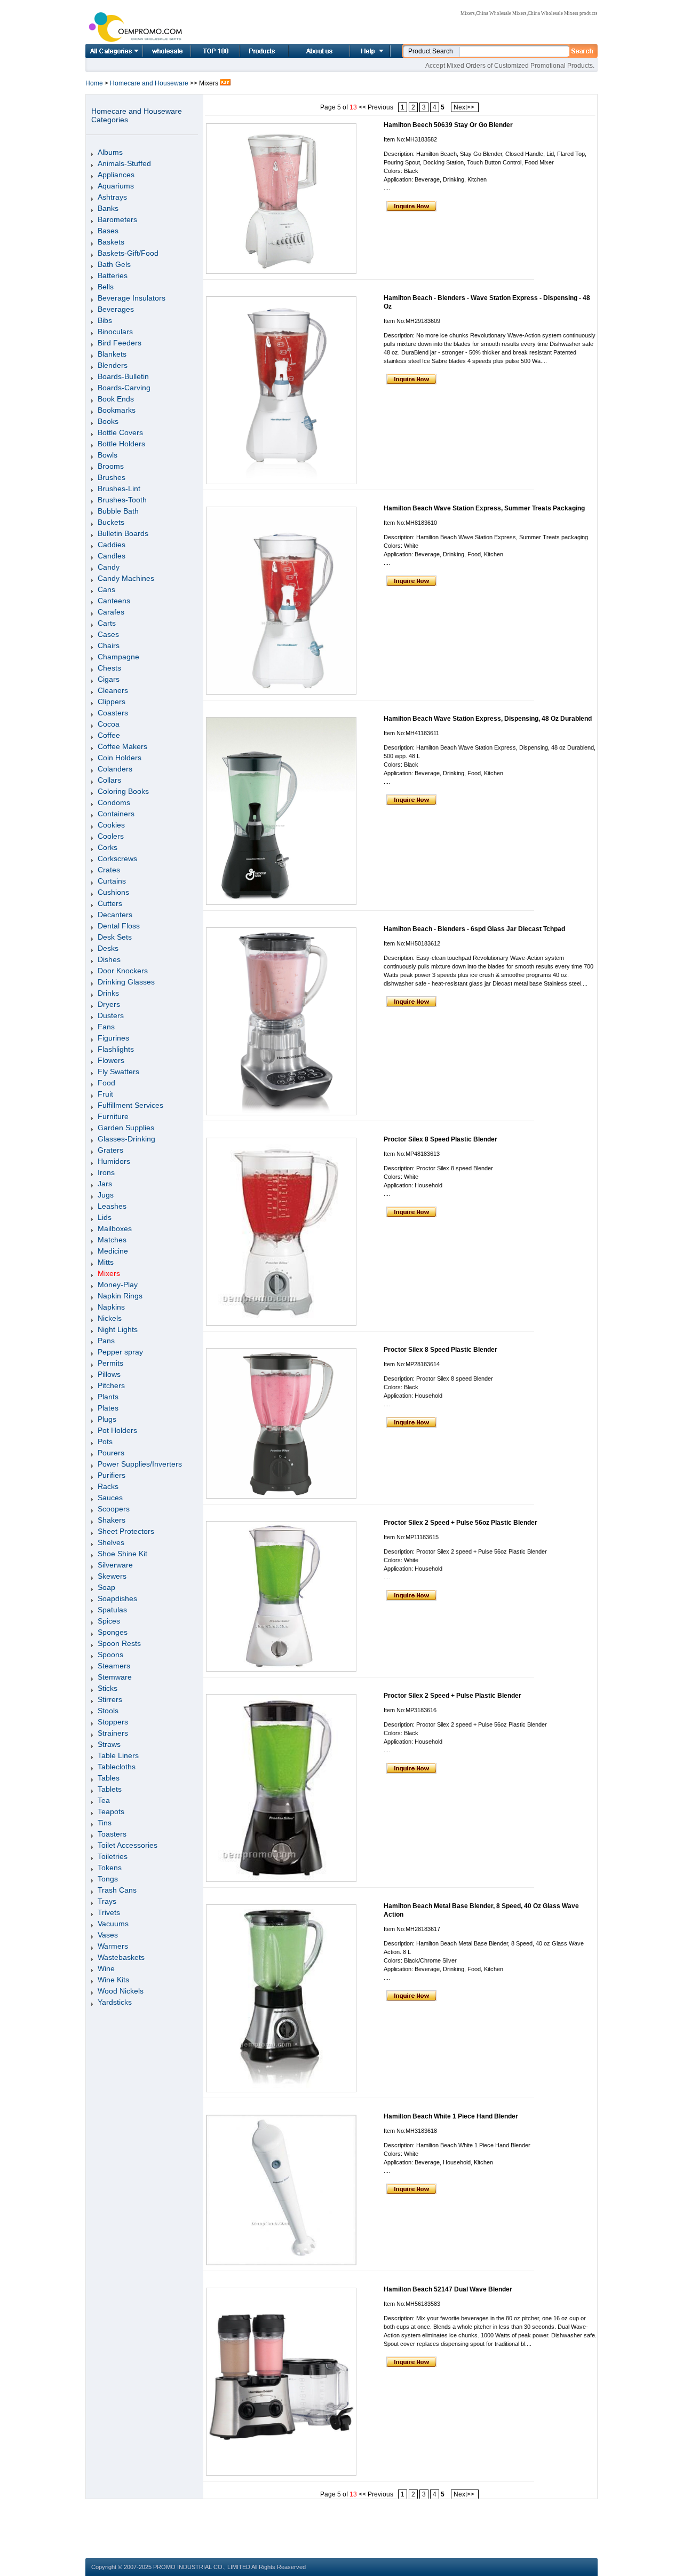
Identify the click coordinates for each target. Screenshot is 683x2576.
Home (155, 51)
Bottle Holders (121, 444)
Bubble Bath (118, 511)
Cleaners (113, 690)
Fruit (105, 1094)
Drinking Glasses (126, 982)
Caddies (112, 545)
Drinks (108, 993)
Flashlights (116, 1049)
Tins (105, 1823)
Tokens (110, 1868)
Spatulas (112, 1610)
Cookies (111, 825)
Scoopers (114, 1509)
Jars (105, 1184)
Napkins (111, 1307)
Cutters (110, 903)
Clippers (112, 702)
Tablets (110, 1789)
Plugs (107, 1419)
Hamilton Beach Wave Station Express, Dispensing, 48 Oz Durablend (488, 719)
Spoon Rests (119, 1643)
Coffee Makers (122, 746)
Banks (108, 208)
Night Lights (118, 1329)
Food (106, 1083)
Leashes (112, 1206)
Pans (106, 1341)
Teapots (111, 1811)
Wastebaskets (121, 1957)
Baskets (111, 242)
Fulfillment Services (130, 1105)
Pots (105, 1441)
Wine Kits (113, 1980)
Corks (108, 847)
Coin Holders (120, 758)
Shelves (111, 1542)
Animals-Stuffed (124, 163)
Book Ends (116, 399)
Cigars (109, 679)
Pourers (111, 1453)
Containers (116, 814)
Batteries (113, 275)
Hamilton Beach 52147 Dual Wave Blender (448, 2289)
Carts (107, 623)
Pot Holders (117, 1430)
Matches (112, 1240)
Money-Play (118, 1285)
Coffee (109, 735)
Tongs (108, 1879)
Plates (108, 1408)
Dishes (109, 959)
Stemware (115, 1677)
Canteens (114, 601)
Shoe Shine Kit (122, 1554)
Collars (109, 780)
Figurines (113, 1038)
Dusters (111, 1015)
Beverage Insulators (132, 298)
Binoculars (115, 332)
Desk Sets (115, 937)
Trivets (109, 1912)
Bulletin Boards (123, 533)
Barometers (117, 219)
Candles (112, 556)
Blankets (112, 354)
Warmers (113, 1946)
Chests (109, 668)
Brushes (112, 477)
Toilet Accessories (128, 1845)
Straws (109, 1744)
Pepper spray (120, 1352)
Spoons (110, 1655)
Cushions (113, 892)
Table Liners (118, 1755)
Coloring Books (123, 791)
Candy (109, 567)
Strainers (113, 1733)
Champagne (118, 657)
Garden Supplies (126, 1128)
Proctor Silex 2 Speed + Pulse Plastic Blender (452, 1696)
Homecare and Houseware (150, 83)
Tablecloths (117, 1767)
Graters (110, 1150)
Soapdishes (117, 1598)
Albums (110, 152)
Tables (109, 1778)
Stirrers (110, 1699)
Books (108, 421)
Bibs (105, 320)
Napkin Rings (120, 1296)
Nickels (110, 1318)
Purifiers (112, 1475)
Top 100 (204, 51)
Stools (108, 1711)
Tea (104, 1800)
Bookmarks (117, 410)
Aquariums (116, 186)
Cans (106, 589)
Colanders (115, 769)
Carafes (111, 612)
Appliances (116, 175)
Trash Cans (117, 1890)
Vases (108, 1935)
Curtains (112, 881)
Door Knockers (123, 971)
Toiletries (113, 1856)
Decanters (115, 915)
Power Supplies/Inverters (140, 1464)
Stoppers (113, 1722)
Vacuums (113, 1924)
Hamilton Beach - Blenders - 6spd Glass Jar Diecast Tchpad (474, 929)
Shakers (112, 1520)
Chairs (109, 645)
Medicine (113, 1251)
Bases (108, 231)
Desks (108, 948)
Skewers (112, 1576)
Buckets (111, 522)
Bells (106, 287)
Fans (106, 1027)
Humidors (114, 1161)
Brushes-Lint (119, 489)
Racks (108, 1486)
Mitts (106, 1262)
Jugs (106, 1195)
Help (369, 51)
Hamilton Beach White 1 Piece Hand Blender (451, 2116)
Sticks (108, 1688)
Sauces (110, 1498)
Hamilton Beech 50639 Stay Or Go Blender (448, 125)
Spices (109, 1621)
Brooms (111, 466)
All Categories (114, 51)
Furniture (113, 1116)
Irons (106, 1172)
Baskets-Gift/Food (128, 253)
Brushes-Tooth (122, 500)
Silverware (115, 1565)
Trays (107, 1901)
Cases (108, 634)
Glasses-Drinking (126, 1139)
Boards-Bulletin (123, 376)
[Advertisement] (341, 2523)
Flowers (111, 1060)
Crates (109, 870)
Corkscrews (117, 858)
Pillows (109, 1374)
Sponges (113, 1632)
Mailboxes (115, 1228)
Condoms (114, 802)
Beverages (116, 309)
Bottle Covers (120, 432)
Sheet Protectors (126, 1531)
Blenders (113, 365)
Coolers (111, 836)
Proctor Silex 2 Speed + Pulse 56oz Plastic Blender (460, 1523)
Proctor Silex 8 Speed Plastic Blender (440, 1139)
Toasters (112, 1834)
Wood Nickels (121, 1991)
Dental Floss (119, 926)
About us (306, 51)
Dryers (109, 1004)
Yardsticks (115, 2002)
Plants (108, 1397)
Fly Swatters (118, 1072)
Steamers (114, 1666)
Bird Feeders (120, 343)
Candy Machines (126, 578)
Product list (251, 51)
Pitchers (111, 1385)
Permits (110, 1363)
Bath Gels (114, 264)
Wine (106, 1968)
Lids (105, 1217)
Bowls (108, 455)
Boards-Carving (124, 388)
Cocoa (109, 724)
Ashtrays (112, 197)
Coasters (113, 713)
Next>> (465, 107)
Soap (106, 1587)
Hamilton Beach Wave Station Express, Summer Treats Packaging (484, 508)
